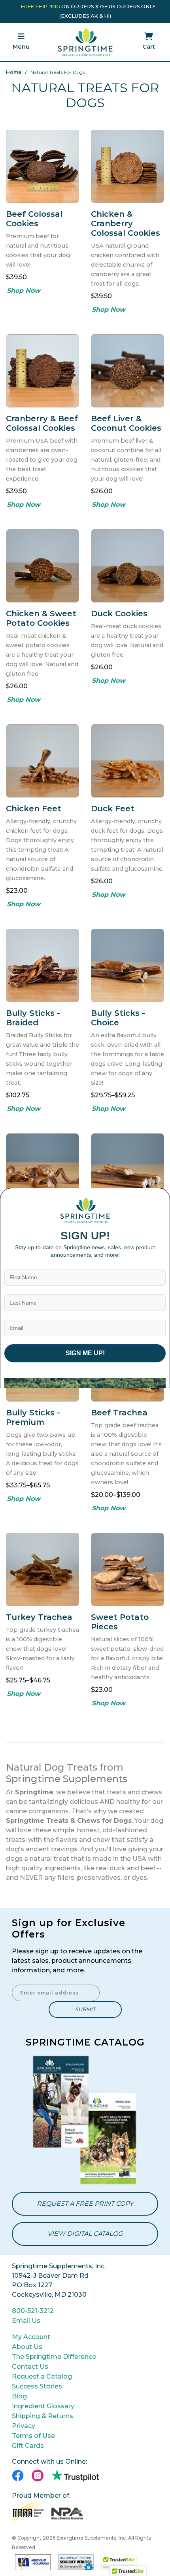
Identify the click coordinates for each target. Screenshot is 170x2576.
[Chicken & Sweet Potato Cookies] (42, 566)
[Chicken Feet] (42, 761)
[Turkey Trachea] (42, 1569)
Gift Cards (28, 2446)
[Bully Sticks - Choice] (127, 965)
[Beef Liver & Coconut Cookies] (127, 371)
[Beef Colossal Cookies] (42, 166)
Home (14, 72)
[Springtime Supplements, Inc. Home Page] (85, 42)
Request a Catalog (42, 2376)
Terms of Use (33, 2436)
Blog (19, 2396)
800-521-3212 (33, 2311)
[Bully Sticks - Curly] (42, 1170)
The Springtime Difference (54, 2357)
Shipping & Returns (42, 2416)
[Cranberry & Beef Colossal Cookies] (42, 371)
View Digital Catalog (85, 2234)
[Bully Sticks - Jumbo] (127, 1170)
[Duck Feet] (127, 761)
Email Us (26, 2321)
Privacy (24, 2426)
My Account (31, 2337)
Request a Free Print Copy (85, 2204)
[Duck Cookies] (127, 566)
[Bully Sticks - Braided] (42, 965)
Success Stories (37, 2386)
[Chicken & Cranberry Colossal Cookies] (127, 166)
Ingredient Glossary (43, 2406)
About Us (27, 2347)
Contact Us (30, 2367)
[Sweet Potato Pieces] (127, 1569)
